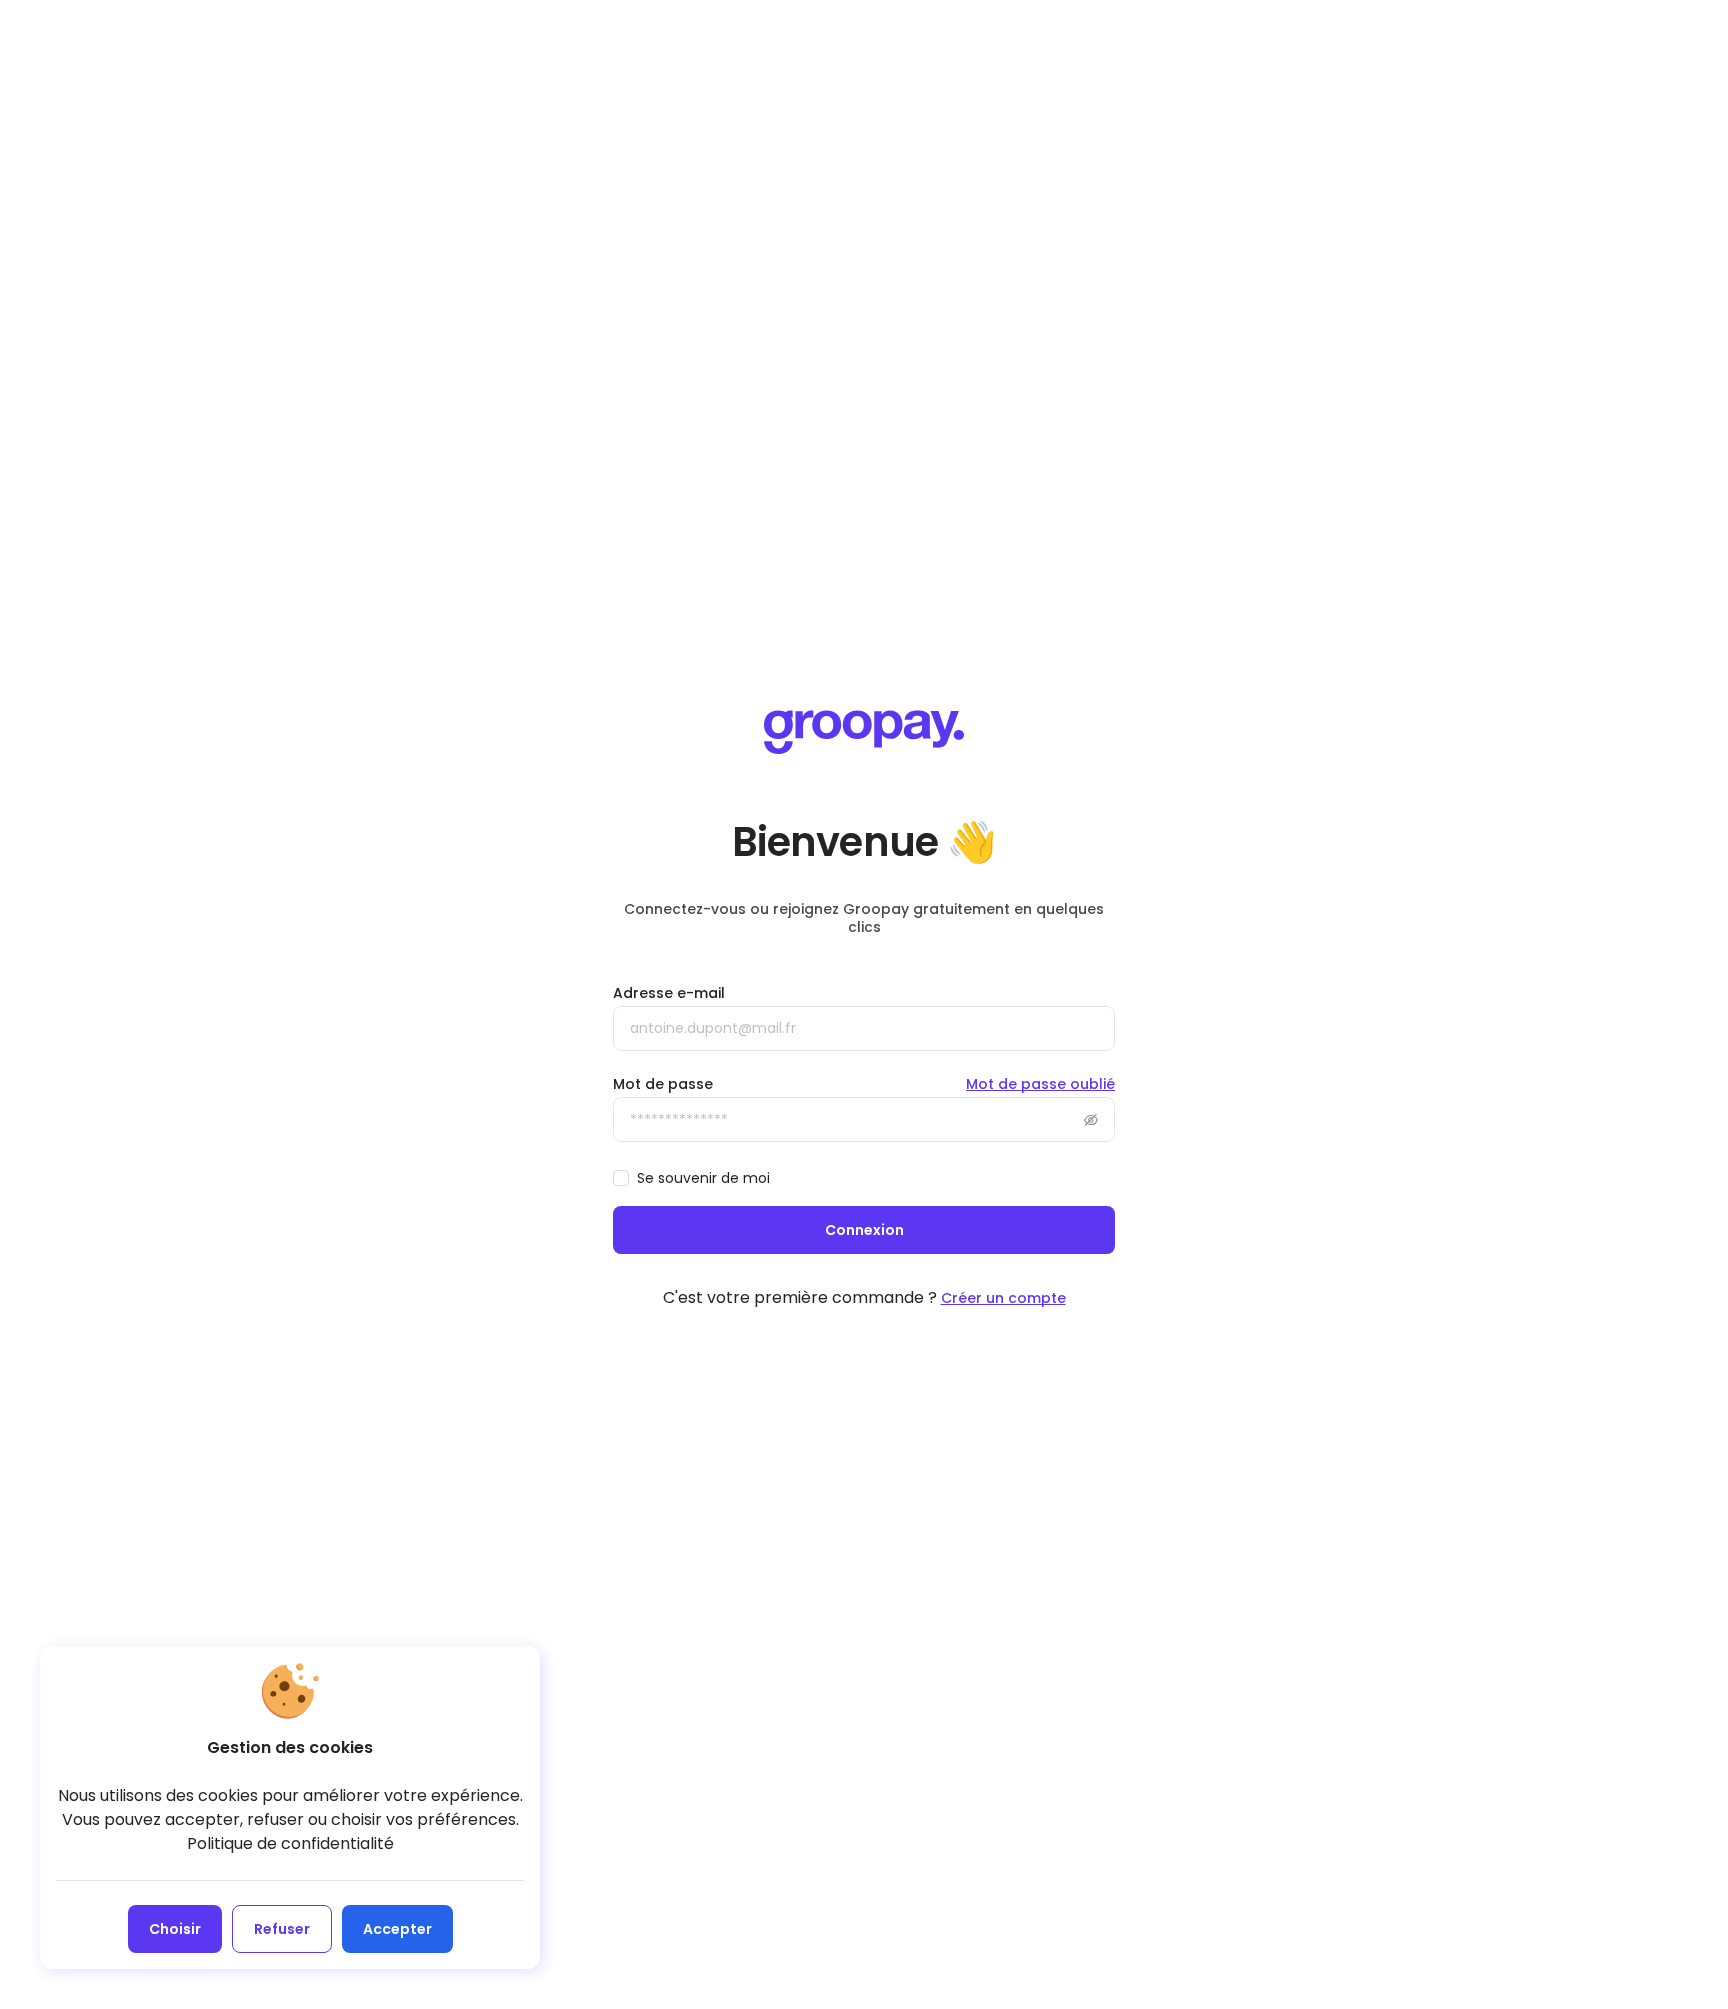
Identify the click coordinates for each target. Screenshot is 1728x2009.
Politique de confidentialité (290, 1843)
